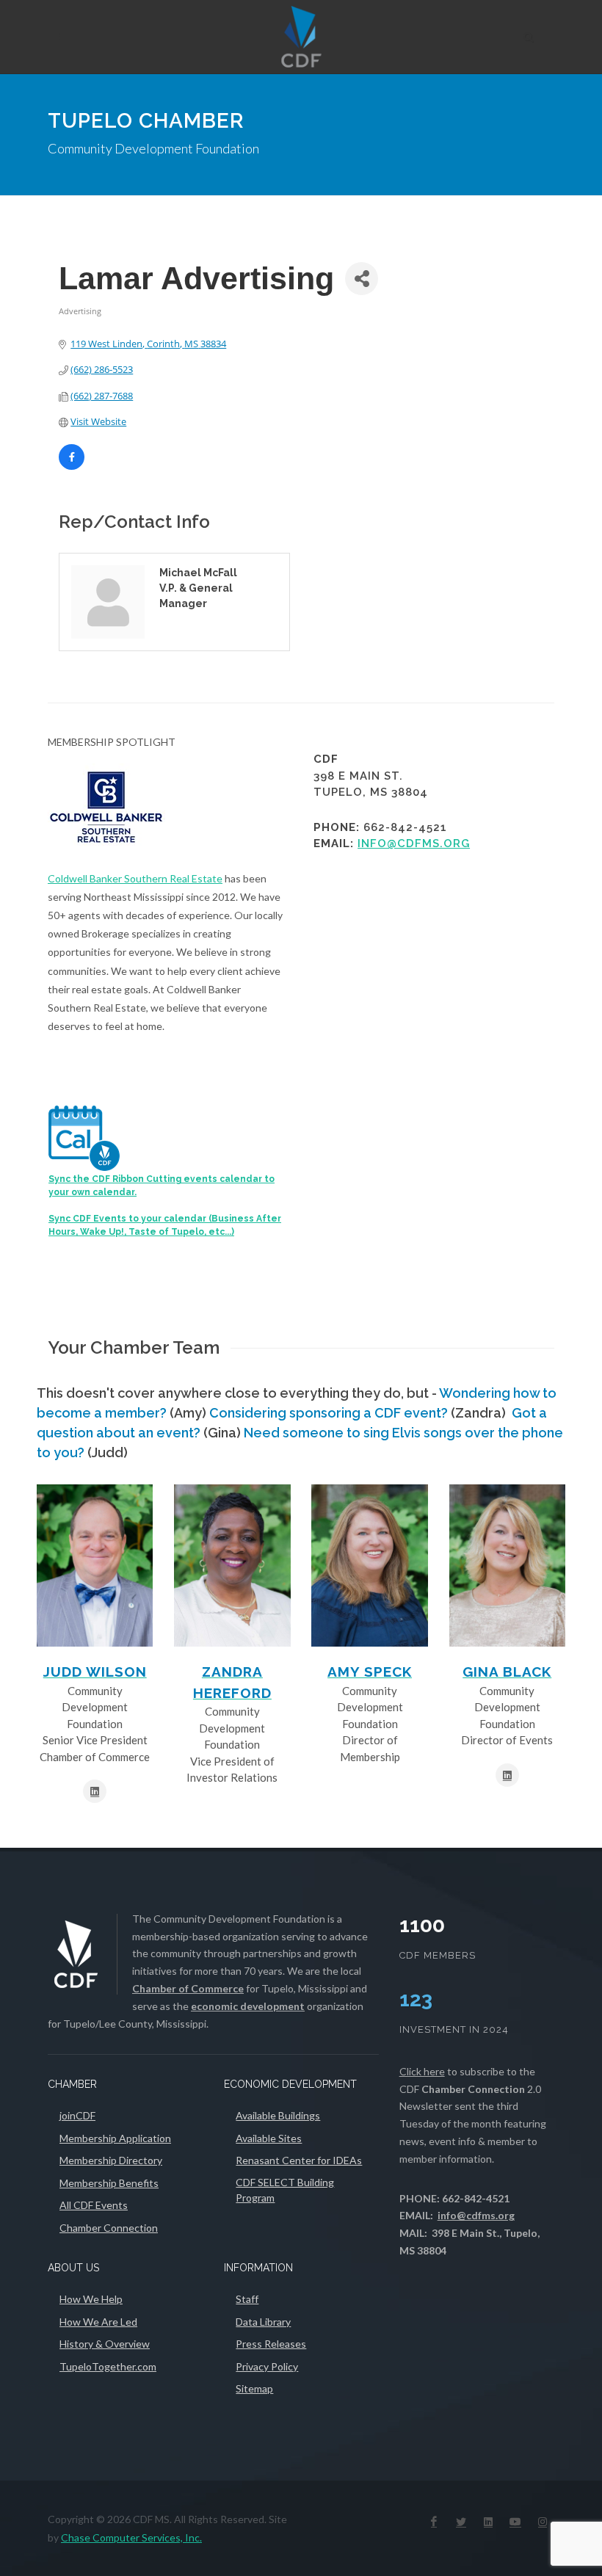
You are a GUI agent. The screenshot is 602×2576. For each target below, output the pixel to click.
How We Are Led (98, 2322)
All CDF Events (94, 2205)
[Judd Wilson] (95, 1565)
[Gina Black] (507, 1565)
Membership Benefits (109, 2183)
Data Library (263, 2322)
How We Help (91, 2299)
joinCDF (77, 2115)
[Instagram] (543, 2522)
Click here (422, 2071)
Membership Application (115, 2138)
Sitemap (254, 2388)
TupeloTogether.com (108, 2366)
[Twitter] (461, 2522)
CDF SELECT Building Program (285, 2190)
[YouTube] (515, 2522)
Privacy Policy (267, 2366)
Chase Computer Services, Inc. (131, 2537)
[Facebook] (434, 2522)
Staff (247, 2299)
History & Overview (105, 2344)
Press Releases (271, 2344)
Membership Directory (111, 2160)
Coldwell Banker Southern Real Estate (135, 878)
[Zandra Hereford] (232, 1565)
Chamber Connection (109, 2228)
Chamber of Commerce (188, 1988)
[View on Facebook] (72, 466)
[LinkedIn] (488, 2522)
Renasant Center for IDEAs (299, 2160)
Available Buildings (278, 2115)
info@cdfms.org (414, 843)
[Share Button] (362, 279)
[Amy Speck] (369, 1565)
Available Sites (269, 2138)
